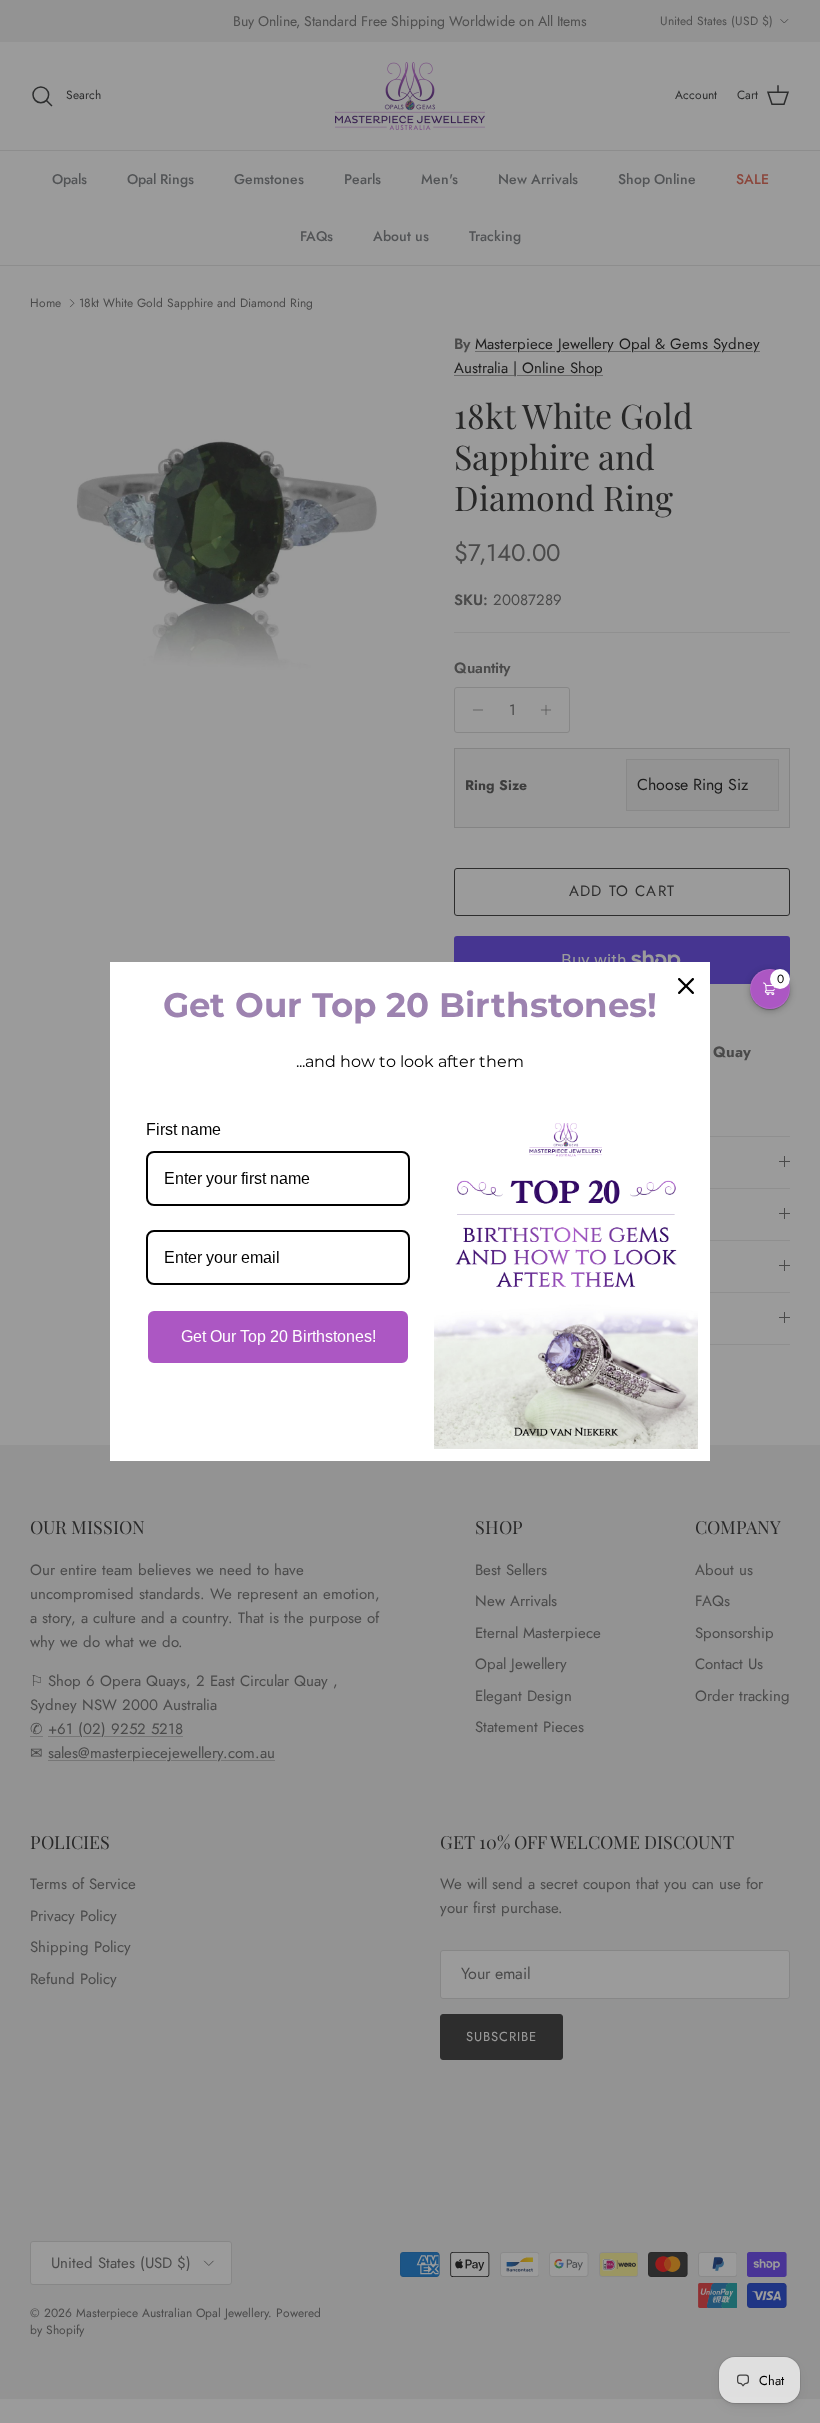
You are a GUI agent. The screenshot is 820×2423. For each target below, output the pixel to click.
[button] (770, 989)
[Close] (686, 986)
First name (183, 1129)
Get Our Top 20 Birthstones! (278, 1336)
